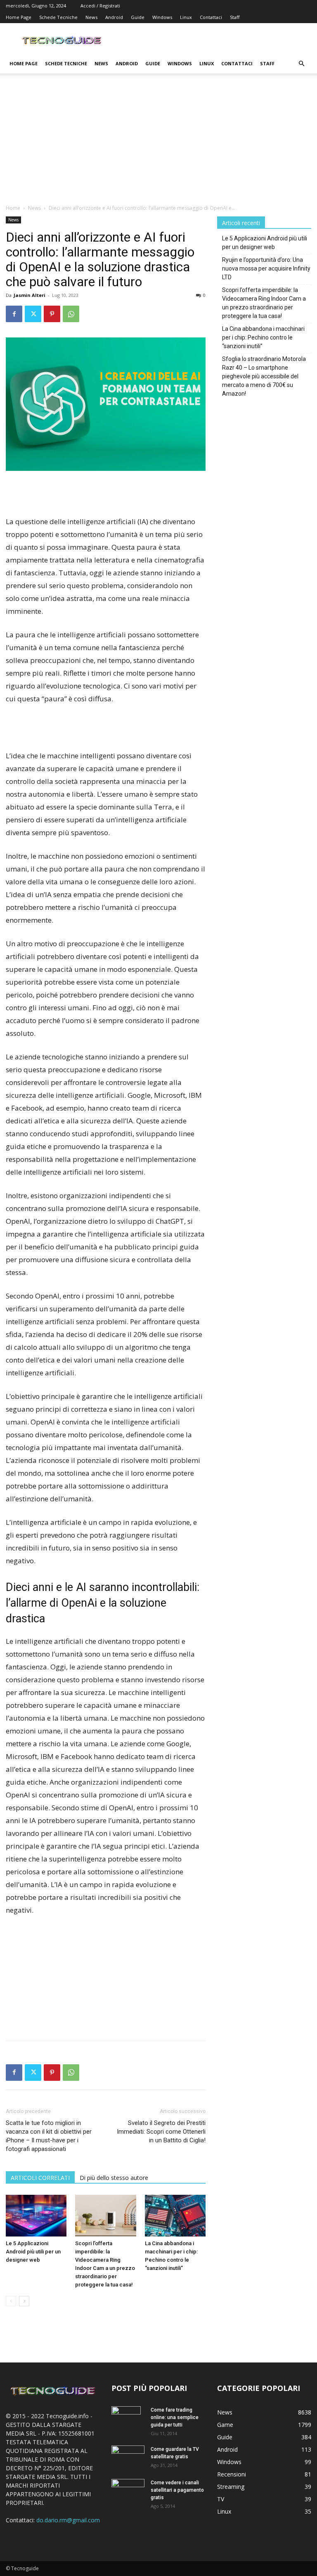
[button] (301, 64)
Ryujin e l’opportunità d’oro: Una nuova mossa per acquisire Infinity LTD (266, 268)
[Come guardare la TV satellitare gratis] (128, 2456)
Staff (235, 17)
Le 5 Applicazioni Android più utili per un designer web (33, 2252)
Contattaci (211, 17)
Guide (138, 17)
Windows (162, 17)
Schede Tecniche (58, 17)
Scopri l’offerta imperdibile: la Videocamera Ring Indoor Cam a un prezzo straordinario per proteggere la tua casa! (264, 303)
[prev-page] (11, 2301)
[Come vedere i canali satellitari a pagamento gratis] (128, 2489)
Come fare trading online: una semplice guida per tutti (175, 2417)
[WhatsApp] (71, 314)
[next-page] (24, 2301)
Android (114, 17)
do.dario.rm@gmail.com (68, 2520)
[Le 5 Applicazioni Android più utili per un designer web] (36, 2216)
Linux (186, 17)
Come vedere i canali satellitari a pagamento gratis (177, 2490)
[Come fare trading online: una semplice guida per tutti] (128, 2421)
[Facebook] (14, 314)
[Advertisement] (158, 142)
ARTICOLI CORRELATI (40, 2178)
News (91, 17)
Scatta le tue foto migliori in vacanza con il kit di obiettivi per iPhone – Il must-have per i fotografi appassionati (49, 2136)
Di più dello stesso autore (114, 2178)
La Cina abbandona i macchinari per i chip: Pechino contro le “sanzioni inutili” (263, 337)
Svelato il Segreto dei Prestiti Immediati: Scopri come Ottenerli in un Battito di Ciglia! (161, 2132)
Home (13, 208)
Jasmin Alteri (30, 295)
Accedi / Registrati (100, 6)
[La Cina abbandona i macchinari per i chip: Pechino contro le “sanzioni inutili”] (175, 2216)
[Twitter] (33, 314)
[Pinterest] (52, 314)
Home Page (19, 17)
